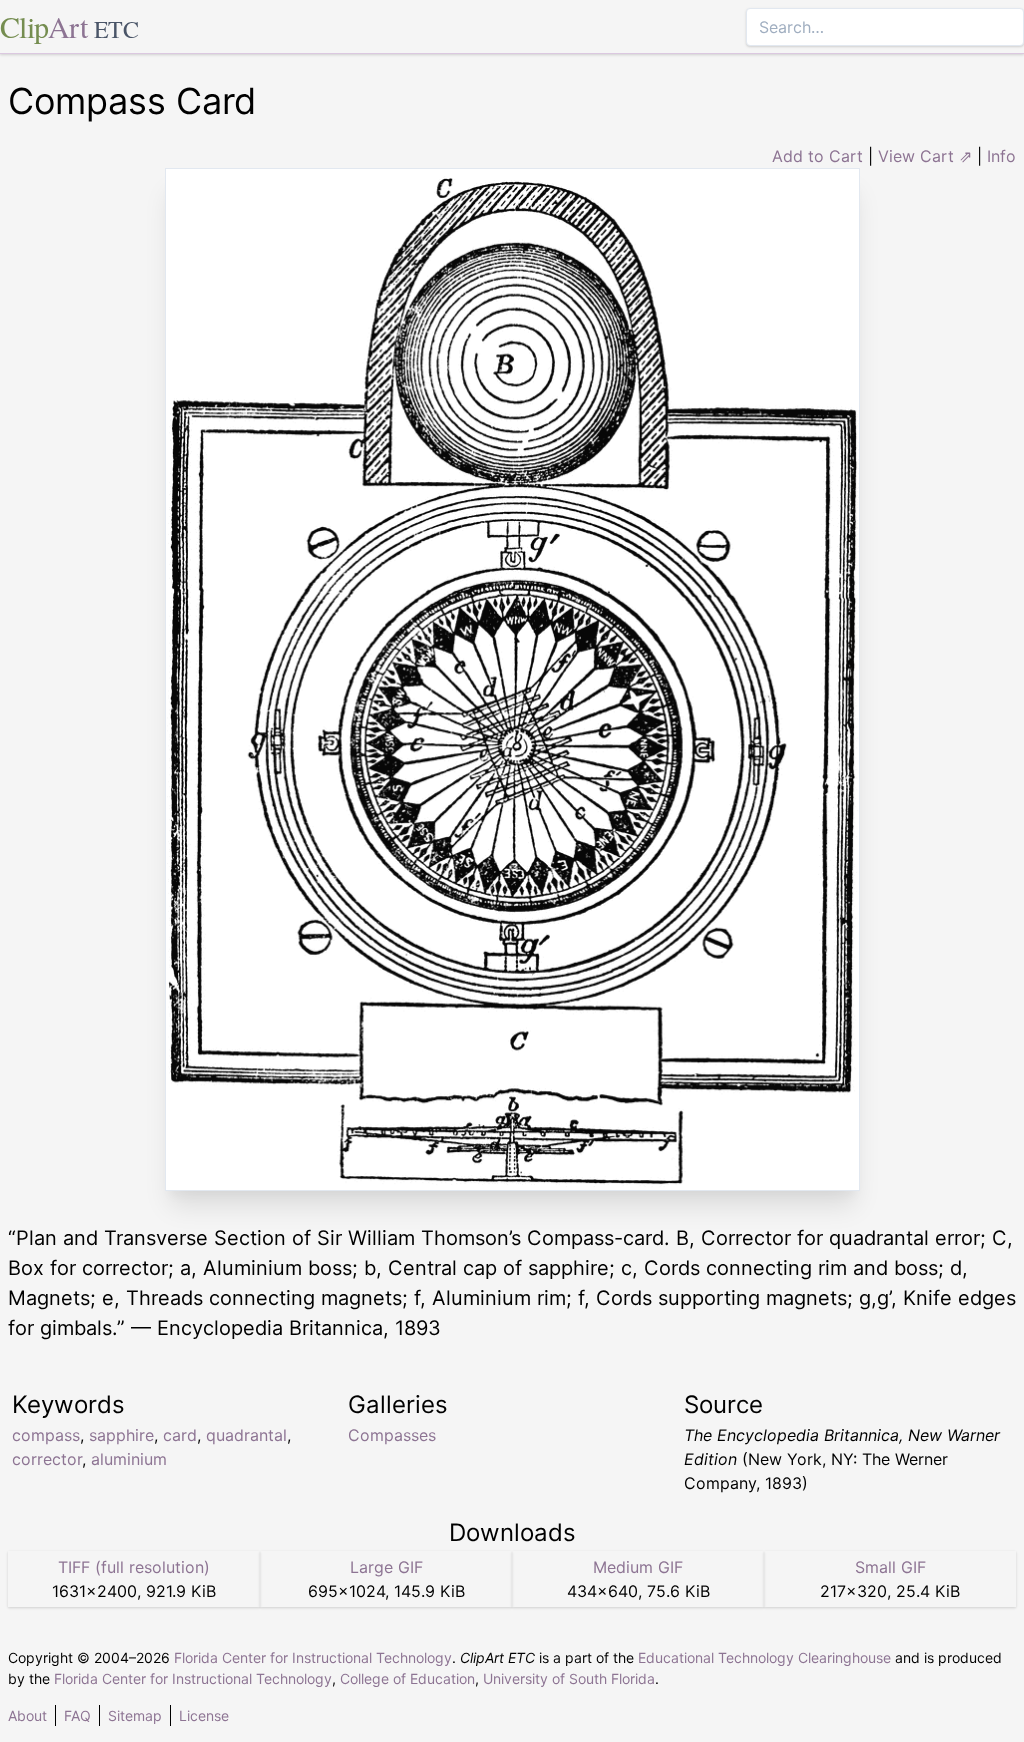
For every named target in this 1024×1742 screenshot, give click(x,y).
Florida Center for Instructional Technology (313, 1657)
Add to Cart (817, 156)
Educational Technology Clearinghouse (764, 1657)
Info (1001, 156)
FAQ (77, 1715)
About (27, 1715)
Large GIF (386, 1567)
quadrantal (246, 1435)
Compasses (392, 1435)
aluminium (129, 1459)
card (180, 1435)
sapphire (121, 1435)
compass (46, 1435)
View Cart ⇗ (925, 156)
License (204, 1715)
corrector (47, 1459)
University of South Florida (569, 1678)
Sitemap (135, 1715)
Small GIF (890, 1567)
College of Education (407, 1678)
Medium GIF (638, 1567)
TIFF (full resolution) (134, 1567)
